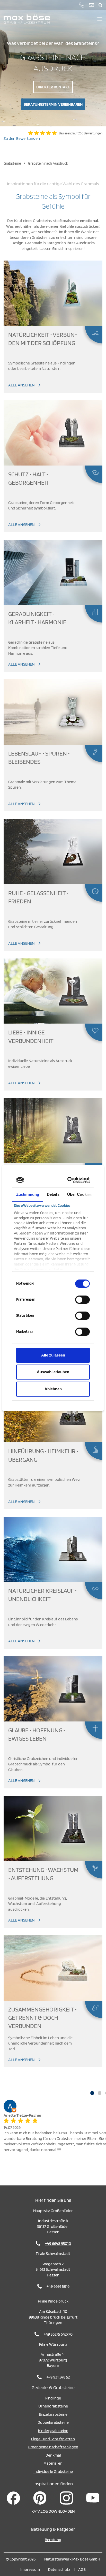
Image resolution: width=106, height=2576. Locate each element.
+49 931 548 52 (58, 2377)
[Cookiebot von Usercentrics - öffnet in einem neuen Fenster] (70, 1180)
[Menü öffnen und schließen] (100, 19)
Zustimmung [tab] (28, 1194)
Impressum (30, 2569)
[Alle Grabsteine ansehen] (53, 293)
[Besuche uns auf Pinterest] (40, 2498)
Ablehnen (53, 1389)
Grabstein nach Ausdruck (48, 163)
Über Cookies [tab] (79, 1194)
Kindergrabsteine (53, 2430)
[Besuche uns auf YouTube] (93, 2498)
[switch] (82, 1300)
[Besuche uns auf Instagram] (66, 2498)
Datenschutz (59, 2569)
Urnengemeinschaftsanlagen (53, 2447)
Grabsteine (12, 163)
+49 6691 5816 (58, 2286)
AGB (82, 2569)
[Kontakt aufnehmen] (91, 5)
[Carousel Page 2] (100, 2093)
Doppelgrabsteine (53, 2422)
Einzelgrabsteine (53, 2414)
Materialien (53, 2463)
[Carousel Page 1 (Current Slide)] (92, 2093)
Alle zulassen (53, 1355)
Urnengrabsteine (53, 2406)
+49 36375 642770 (58, 2334)
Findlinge (53, 2398)
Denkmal (53, 2455)
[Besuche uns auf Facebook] (13, 2498)
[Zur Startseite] (27, 19)
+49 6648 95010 (58, 2243)
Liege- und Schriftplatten (53, 2439)
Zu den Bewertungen (22, 138)
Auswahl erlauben (53, 1372)
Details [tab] (53, 1194)
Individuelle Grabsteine (53, 2471)
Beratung (53, 2540)
